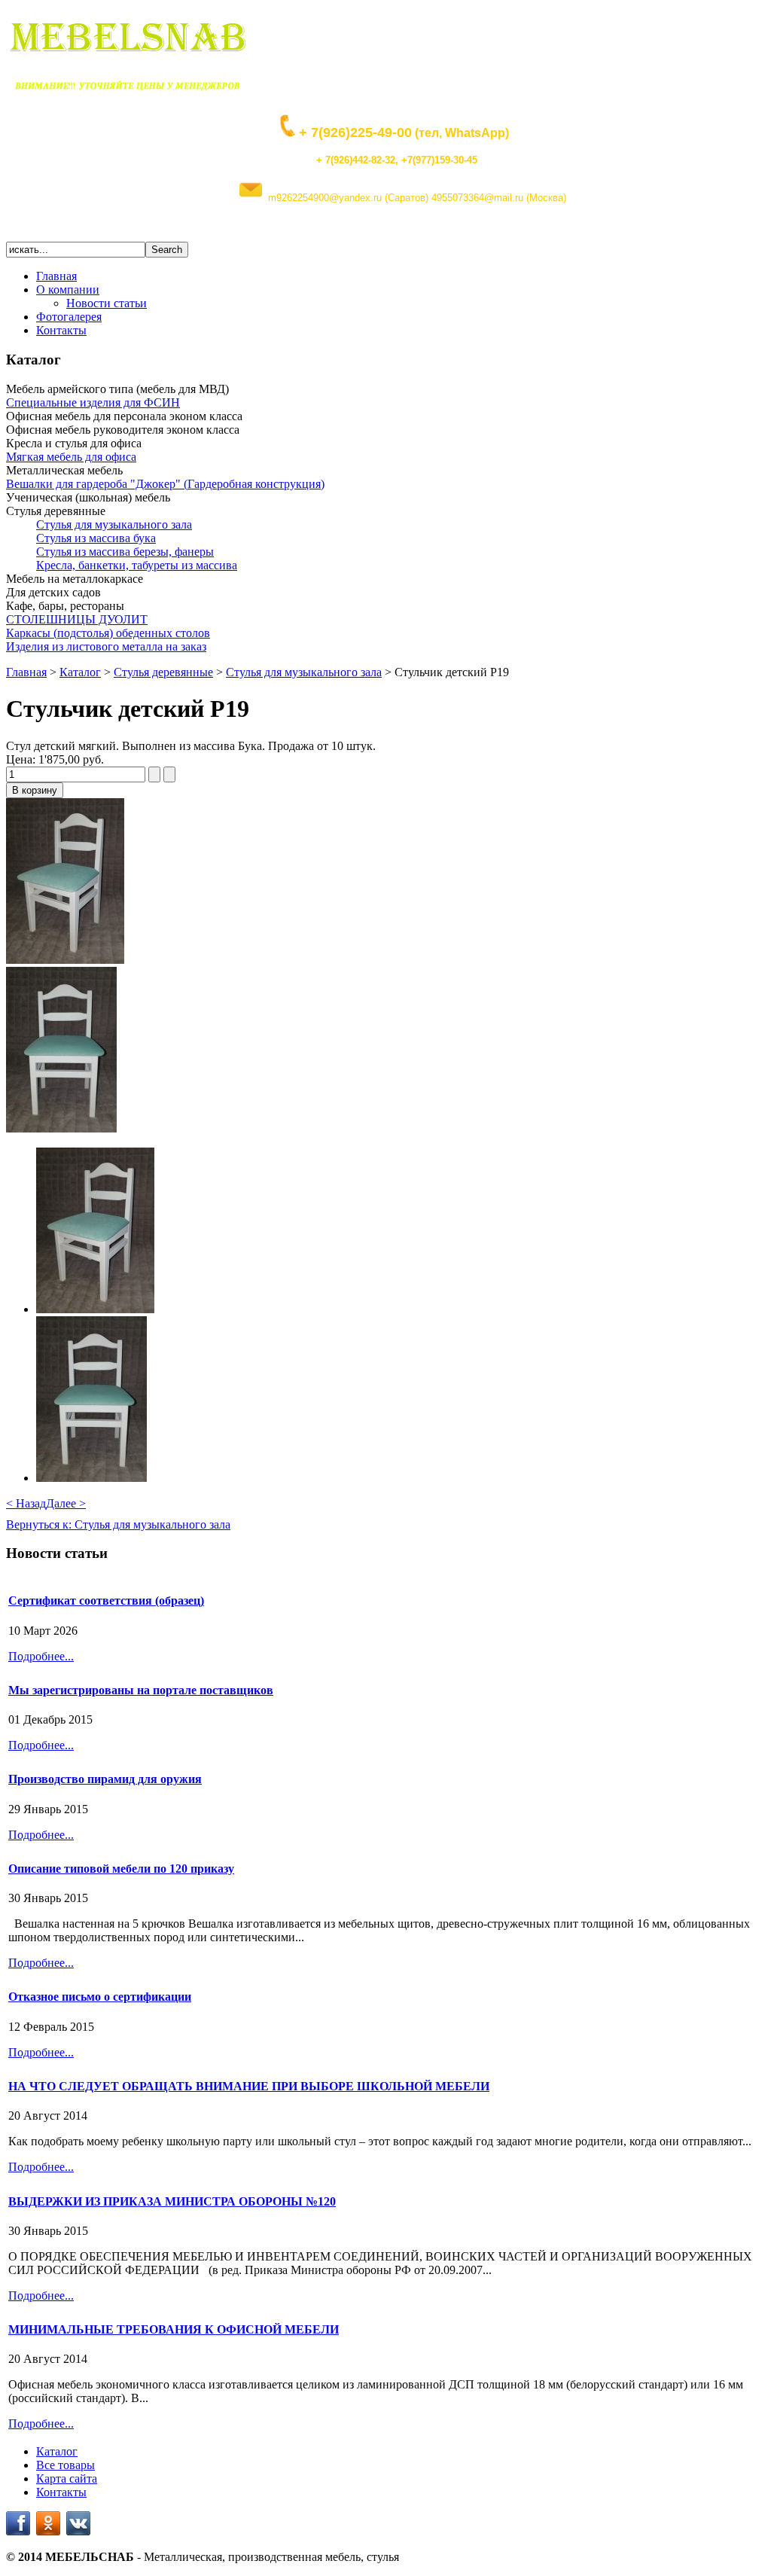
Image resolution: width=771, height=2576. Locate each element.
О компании (68, 290)
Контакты (61, 330)
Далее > (66, 1503)
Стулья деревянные (163, 672)
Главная (56, 276)
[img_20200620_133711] (65, 960)
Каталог (80, 672)
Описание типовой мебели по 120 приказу (121, 1869)
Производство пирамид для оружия (105, 1779)
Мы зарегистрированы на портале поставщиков (141, 1690)
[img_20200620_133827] (61, 1128)
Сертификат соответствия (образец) (106, 1600)
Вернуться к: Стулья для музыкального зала (118, 1524)
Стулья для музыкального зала (304, 672)
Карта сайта (67, 2478)
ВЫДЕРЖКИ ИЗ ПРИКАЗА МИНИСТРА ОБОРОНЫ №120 (172, 2201)
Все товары (66, 2465)
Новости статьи (107, 303)
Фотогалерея (69, 317)
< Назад (26, 1503)
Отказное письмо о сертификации (100, 1997)
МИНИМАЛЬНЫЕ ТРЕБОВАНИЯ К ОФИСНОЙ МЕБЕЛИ (174, 2329)
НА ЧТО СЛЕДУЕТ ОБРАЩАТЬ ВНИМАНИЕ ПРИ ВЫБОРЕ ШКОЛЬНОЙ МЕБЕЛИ (249, 2086)
